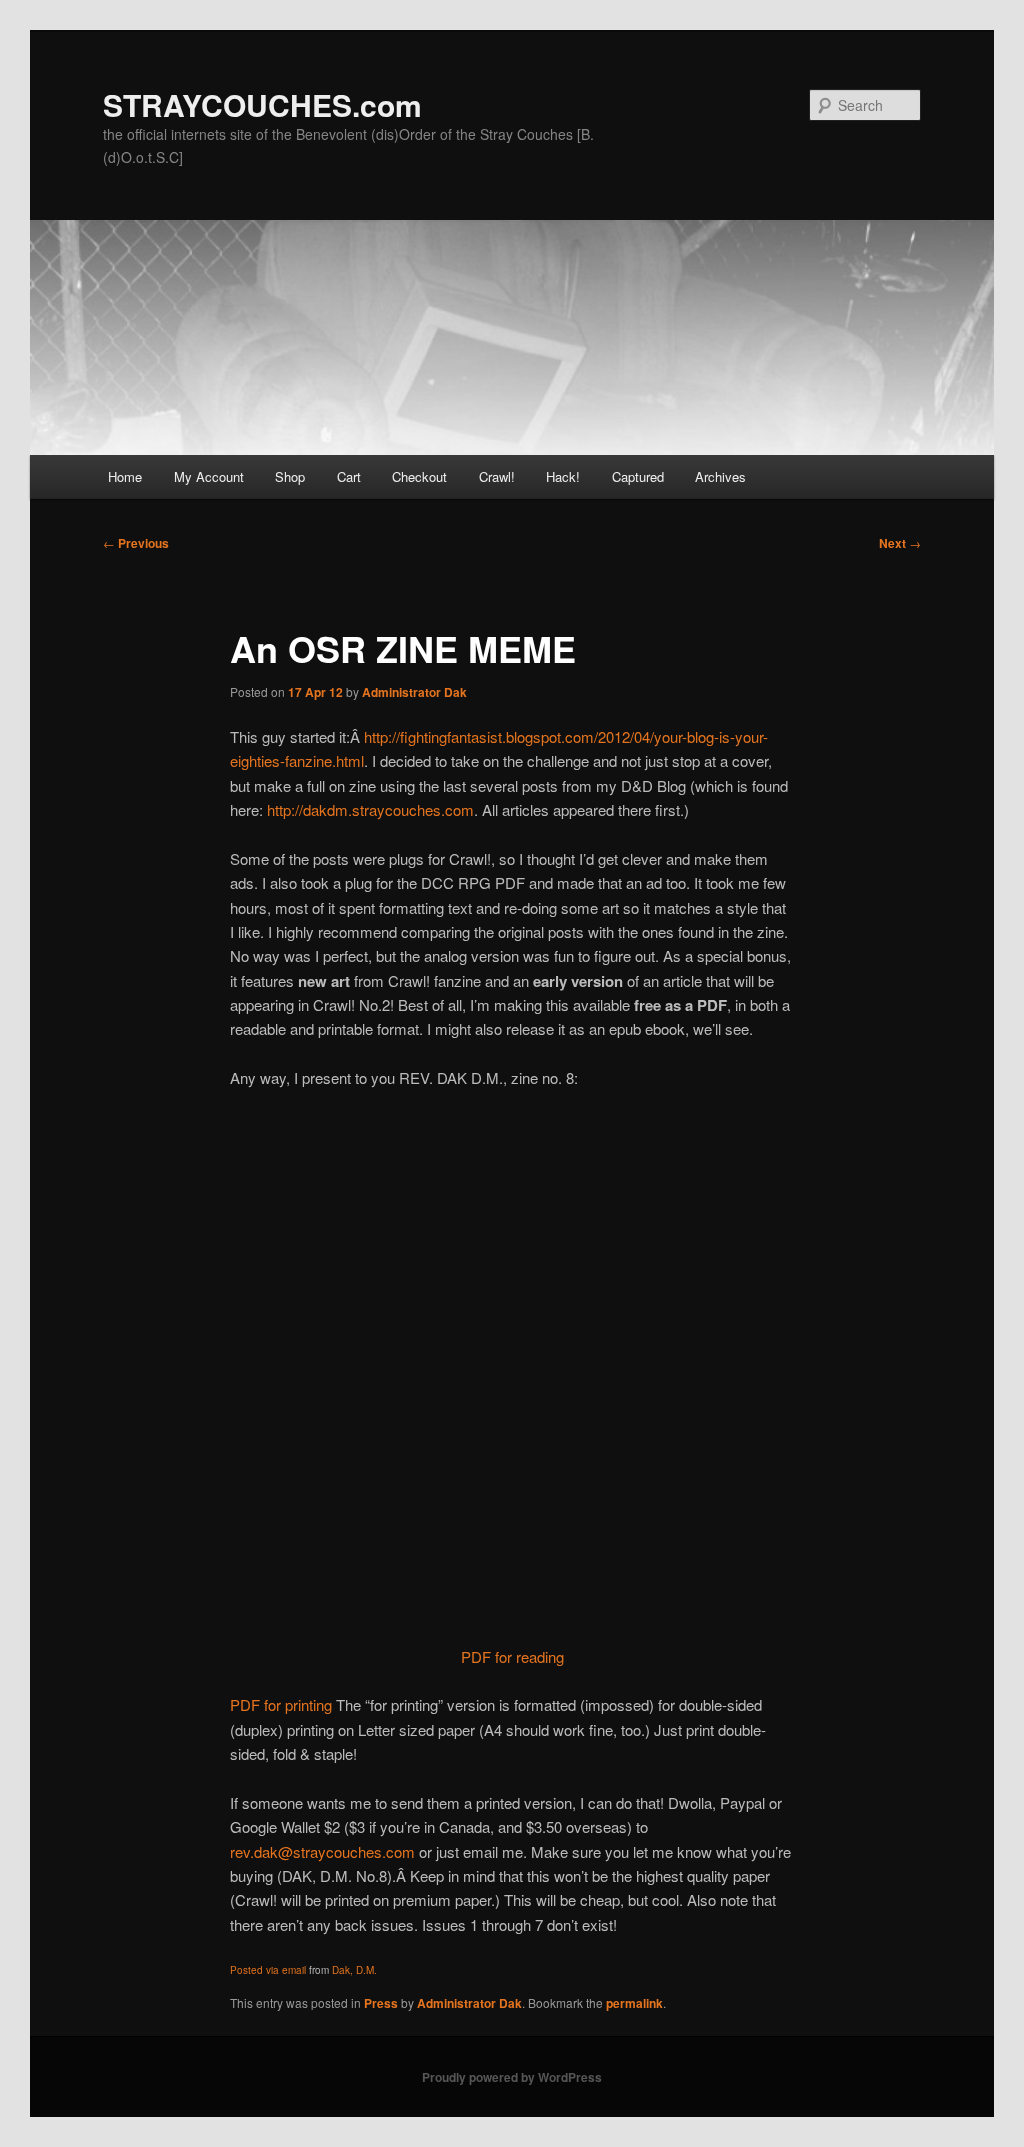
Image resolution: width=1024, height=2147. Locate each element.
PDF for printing (281, 1704)
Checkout (419, 476)
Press (381, 2003)
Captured (638, 476)
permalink (634, 2003)
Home (125, 476)
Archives (720, 476)
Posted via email (268, 1970)
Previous (136, 543)
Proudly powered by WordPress (512, 2077)
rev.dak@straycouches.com (322, 1851)
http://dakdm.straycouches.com (370, 809)
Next (900, 543)
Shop (290, 476)
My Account (209, 476)
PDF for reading (512, 1656)
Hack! (563, 476)
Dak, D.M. (354, 1970)
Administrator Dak (414, 692)
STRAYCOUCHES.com (262, 104)
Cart (349, 476)
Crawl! (497, 476)
